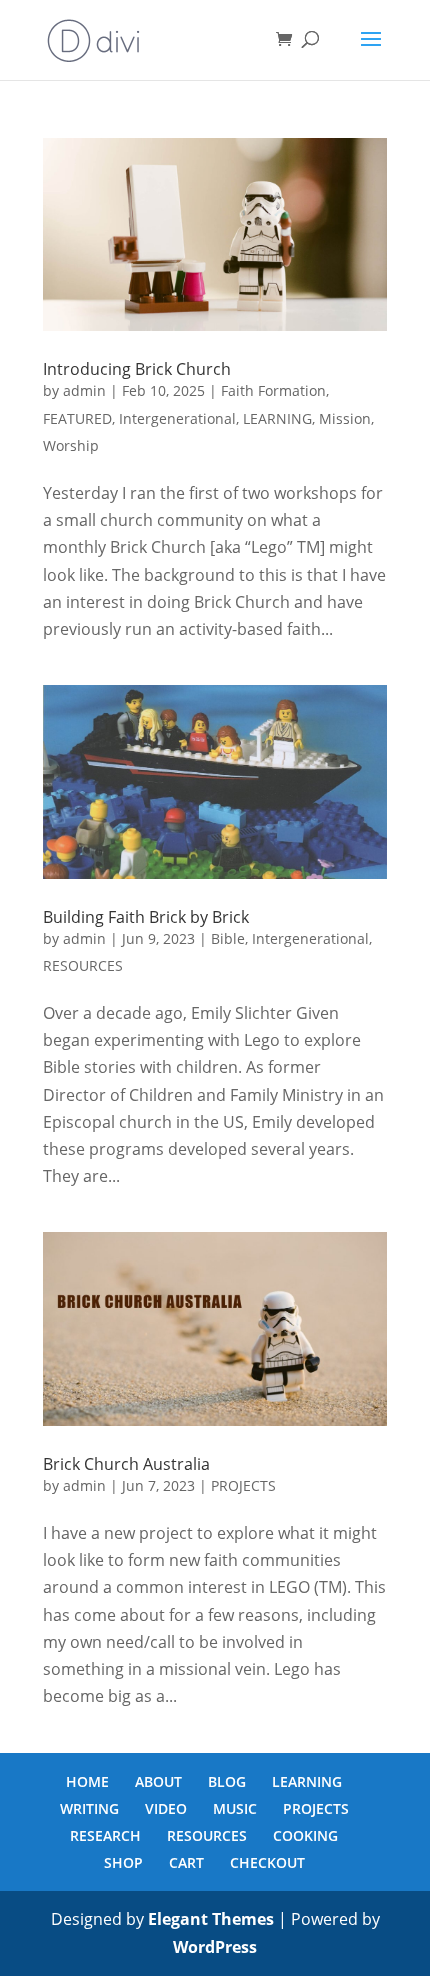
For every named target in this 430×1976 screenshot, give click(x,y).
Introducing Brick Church (137, 369)
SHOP (123, 1862)
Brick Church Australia (126, 1464)
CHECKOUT (267, 1862)
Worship (71, 445)
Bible (228, 938)
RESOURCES (83, 965)
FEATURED (77, 418)
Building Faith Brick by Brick (146, 917)
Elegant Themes (211, 1919)
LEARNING (277, 418)
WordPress (215, 1947)
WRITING (89, 1808)
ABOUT (158, 1781)
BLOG (227, 1781)
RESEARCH (105, 1835)
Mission (345, 418)
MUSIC (235, 1808)
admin (84, 390)
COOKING (305, 1835)
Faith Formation (273, 390)
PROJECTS (243, 1485)
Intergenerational (177, 418)
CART (186, 1862)
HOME (87, 1781)
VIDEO (166, 1808)
